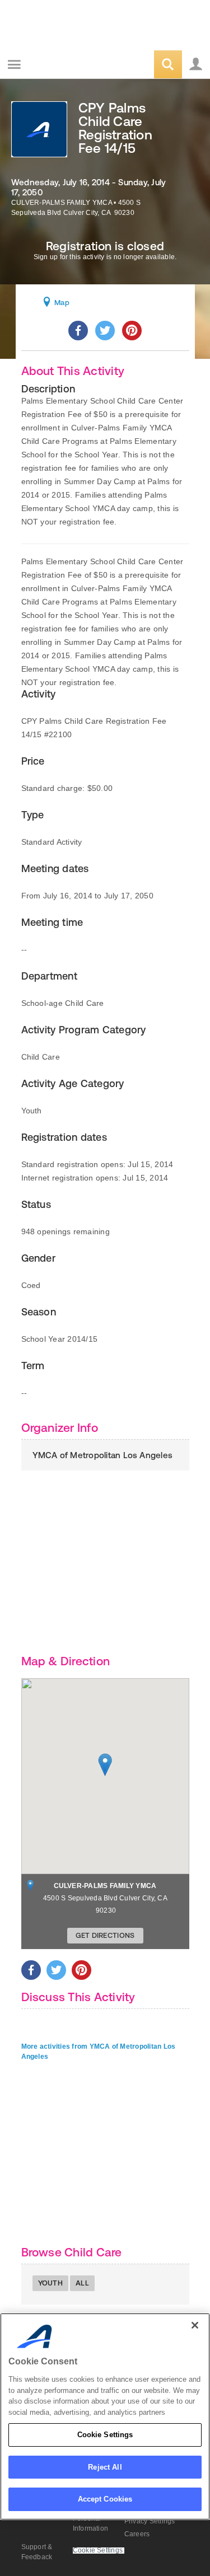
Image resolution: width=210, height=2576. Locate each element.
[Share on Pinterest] (132, 331)
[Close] (195, 2325)
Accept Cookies (105, 2499)
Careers (137, 2534)
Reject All (105, 2467)
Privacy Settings (150, 2521)
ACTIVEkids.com (66, 65)
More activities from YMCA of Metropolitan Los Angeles (99, 2052)
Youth (50, 2283)
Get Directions (105, 1935)
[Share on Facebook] (78, 331)
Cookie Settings (105, 2435)
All (82, 2283)
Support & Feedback (37, 2552)
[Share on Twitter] (105, 331)
